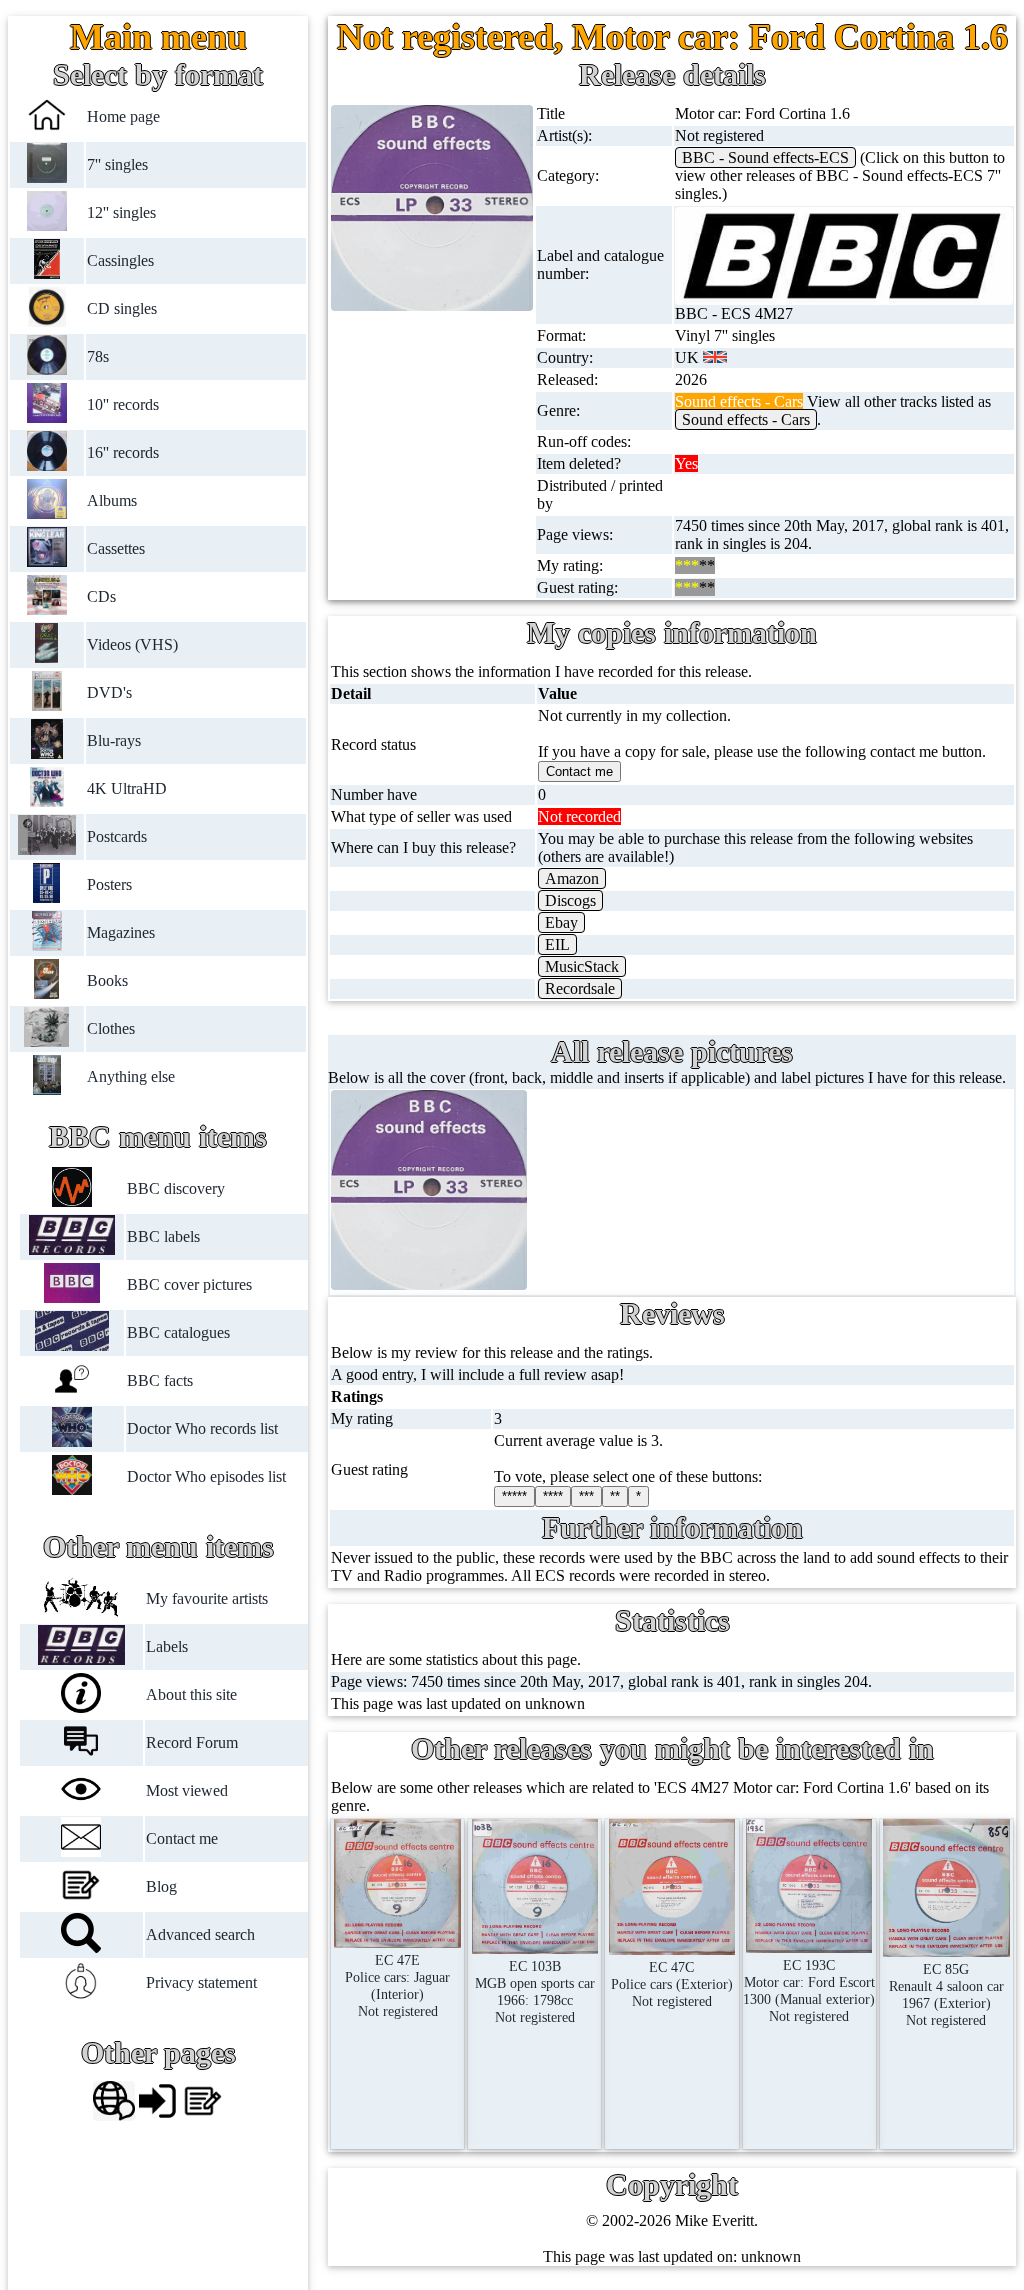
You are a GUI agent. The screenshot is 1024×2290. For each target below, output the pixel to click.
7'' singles (117, 164)
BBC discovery (176, 1188)
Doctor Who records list (202, 1428)
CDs (101, 596)
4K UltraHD (127, 788)
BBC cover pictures (189, 1284)
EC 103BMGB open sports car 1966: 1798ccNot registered (535, 1991)
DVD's (109, 692)
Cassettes (116, 548)
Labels (167, 1646)
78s (98, 356)
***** (514, 1496)
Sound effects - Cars (746, 419)
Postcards (117, 836)
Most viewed (187, 1790)
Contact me (182, 1838)
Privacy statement (201, 1982)
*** (586, 1496)
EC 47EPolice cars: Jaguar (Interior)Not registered (397, 1985)
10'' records (123, 404)
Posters (109, 884)
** (615, 1496)
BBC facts (160, 1380)
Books (107, 980)
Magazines (121, 932)
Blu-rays (114, 740)
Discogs (570, 900)
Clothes (111, 1028)
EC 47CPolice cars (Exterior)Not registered (672, 1984)
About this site (191, 1694)
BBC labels (163, 1236)
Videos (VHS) (132, 644)
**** (553, 1496)
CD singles (122, 308)
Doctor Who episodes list (206, 1476)
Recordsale (580, 988)
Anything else (131, 1076)
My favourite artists (207, 1598)
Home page (123, 116)
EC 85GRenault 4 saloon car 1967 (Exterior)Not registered (946, 1994)
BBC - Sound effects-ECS (765, 157)
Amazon (572, 878)
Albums (112, 500)
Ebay (561, 922)
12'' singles (121, 212)
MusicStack (582, 966)
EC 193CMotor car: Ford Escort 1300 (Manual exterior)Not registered (809, 1990)
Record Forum (192, 1742)
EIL (557, 944)
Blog (161, 1886)
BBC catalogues (178, 1332)
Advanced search (200, 1934)
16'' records (123, 452)
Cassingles (120, 260)
